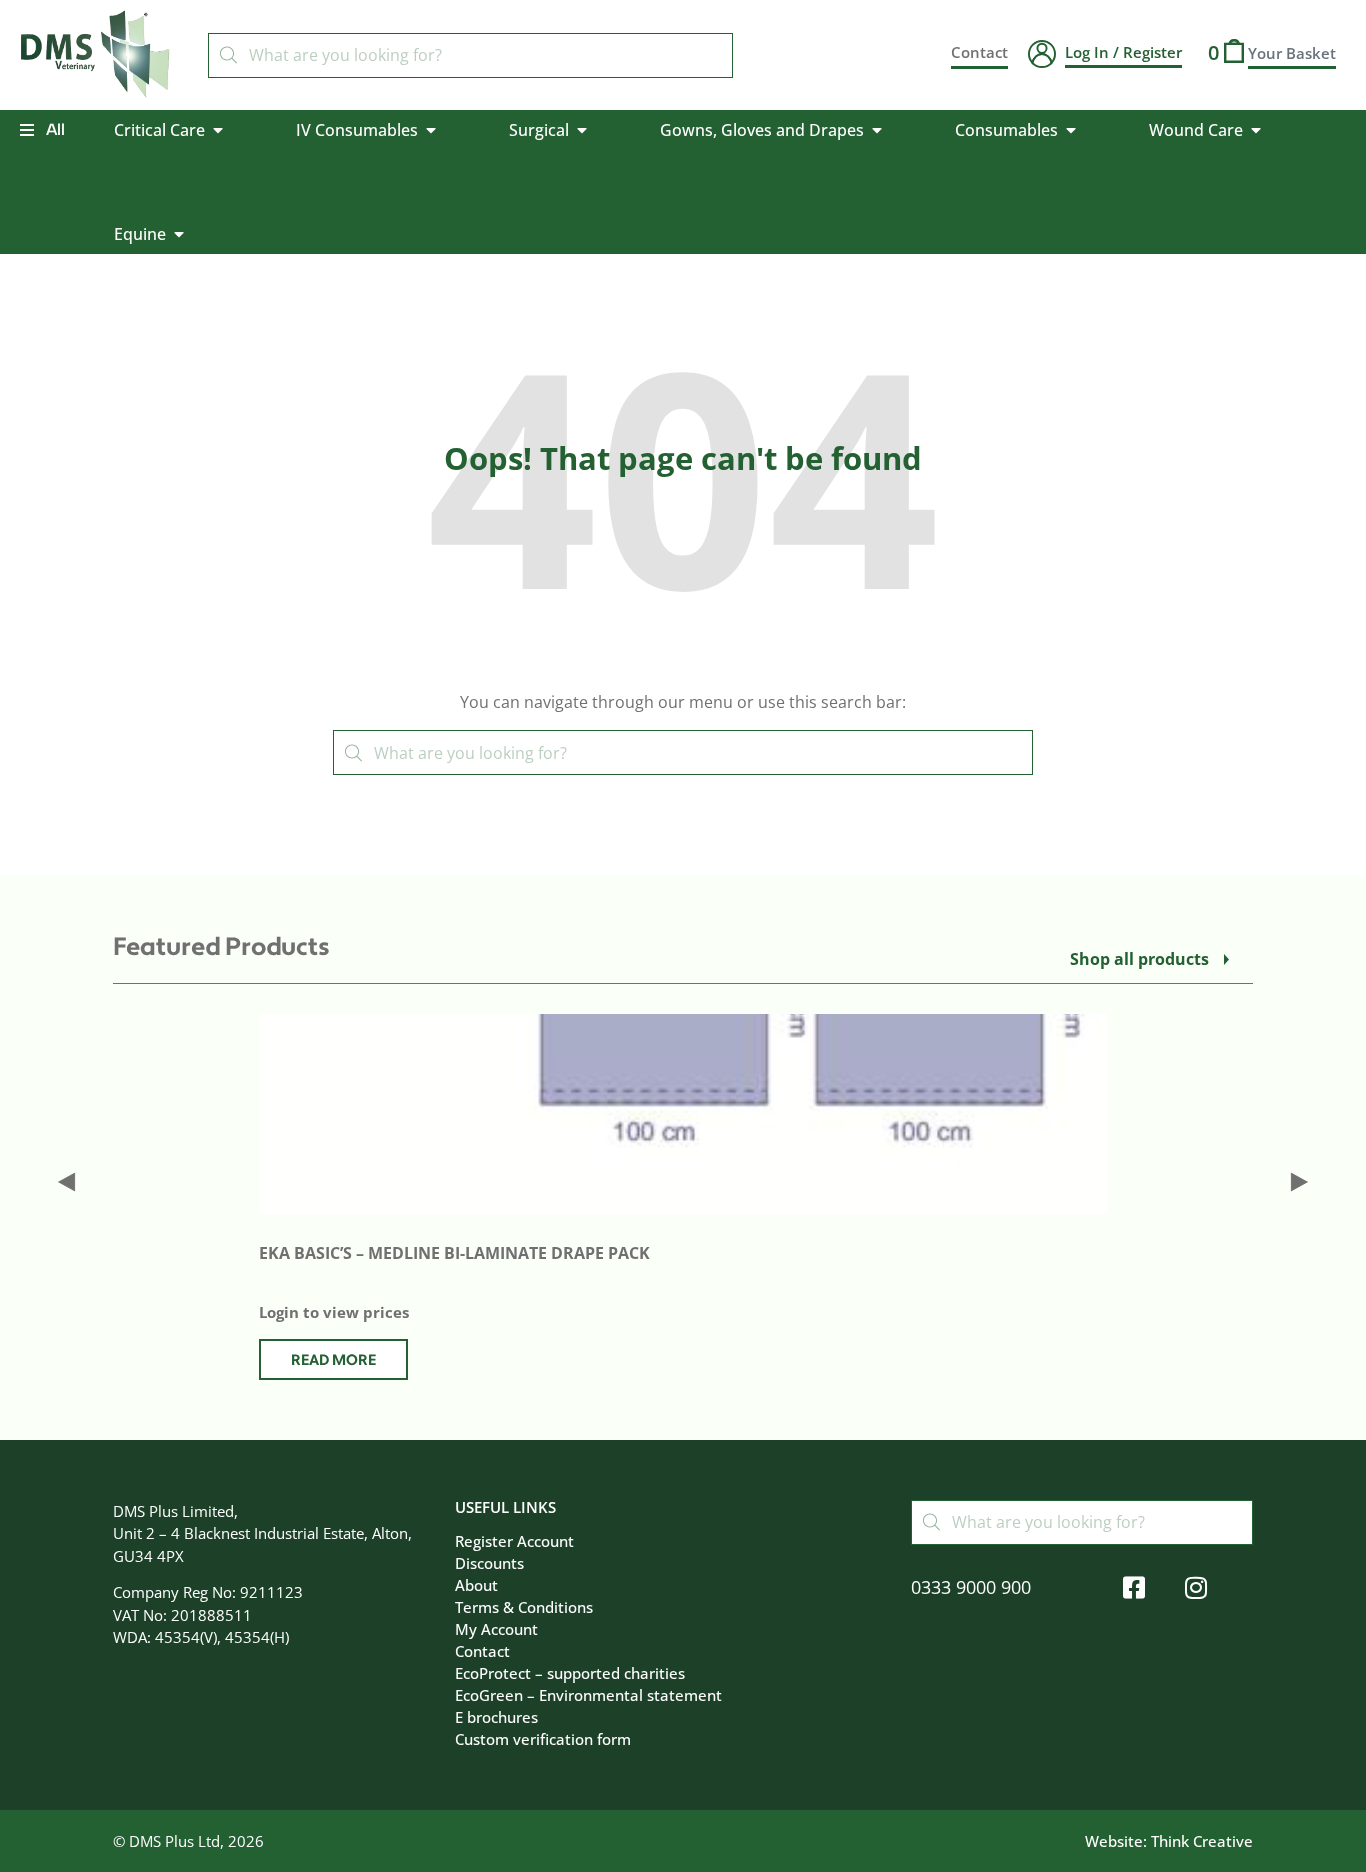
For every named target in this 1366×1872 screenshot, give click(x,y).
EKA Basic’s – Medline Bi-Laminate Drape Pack (454, 1253)
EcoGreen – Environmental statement (588, 1695)
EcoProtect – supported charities (570, 1673)
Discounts (489, 1563)
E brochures (496, 1717)
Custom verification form (543, 1739)
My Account (496, 1629)
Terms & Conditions (524, 1607)
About (476, 1585)
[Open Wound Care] (1256, 130)
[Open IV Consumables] (431, 130)
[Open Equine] (179, 234)
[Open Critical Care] (218, 130)
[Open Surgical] (582, 130)
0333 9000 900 (971, 1587)
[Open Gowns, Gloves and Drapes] (877, 130)
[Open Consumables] (1071, 130)
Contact (482, 1651)
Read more (333, 1360)
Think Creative (1202, 1841)
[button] (66, 1181)
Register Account (514, 1541)
